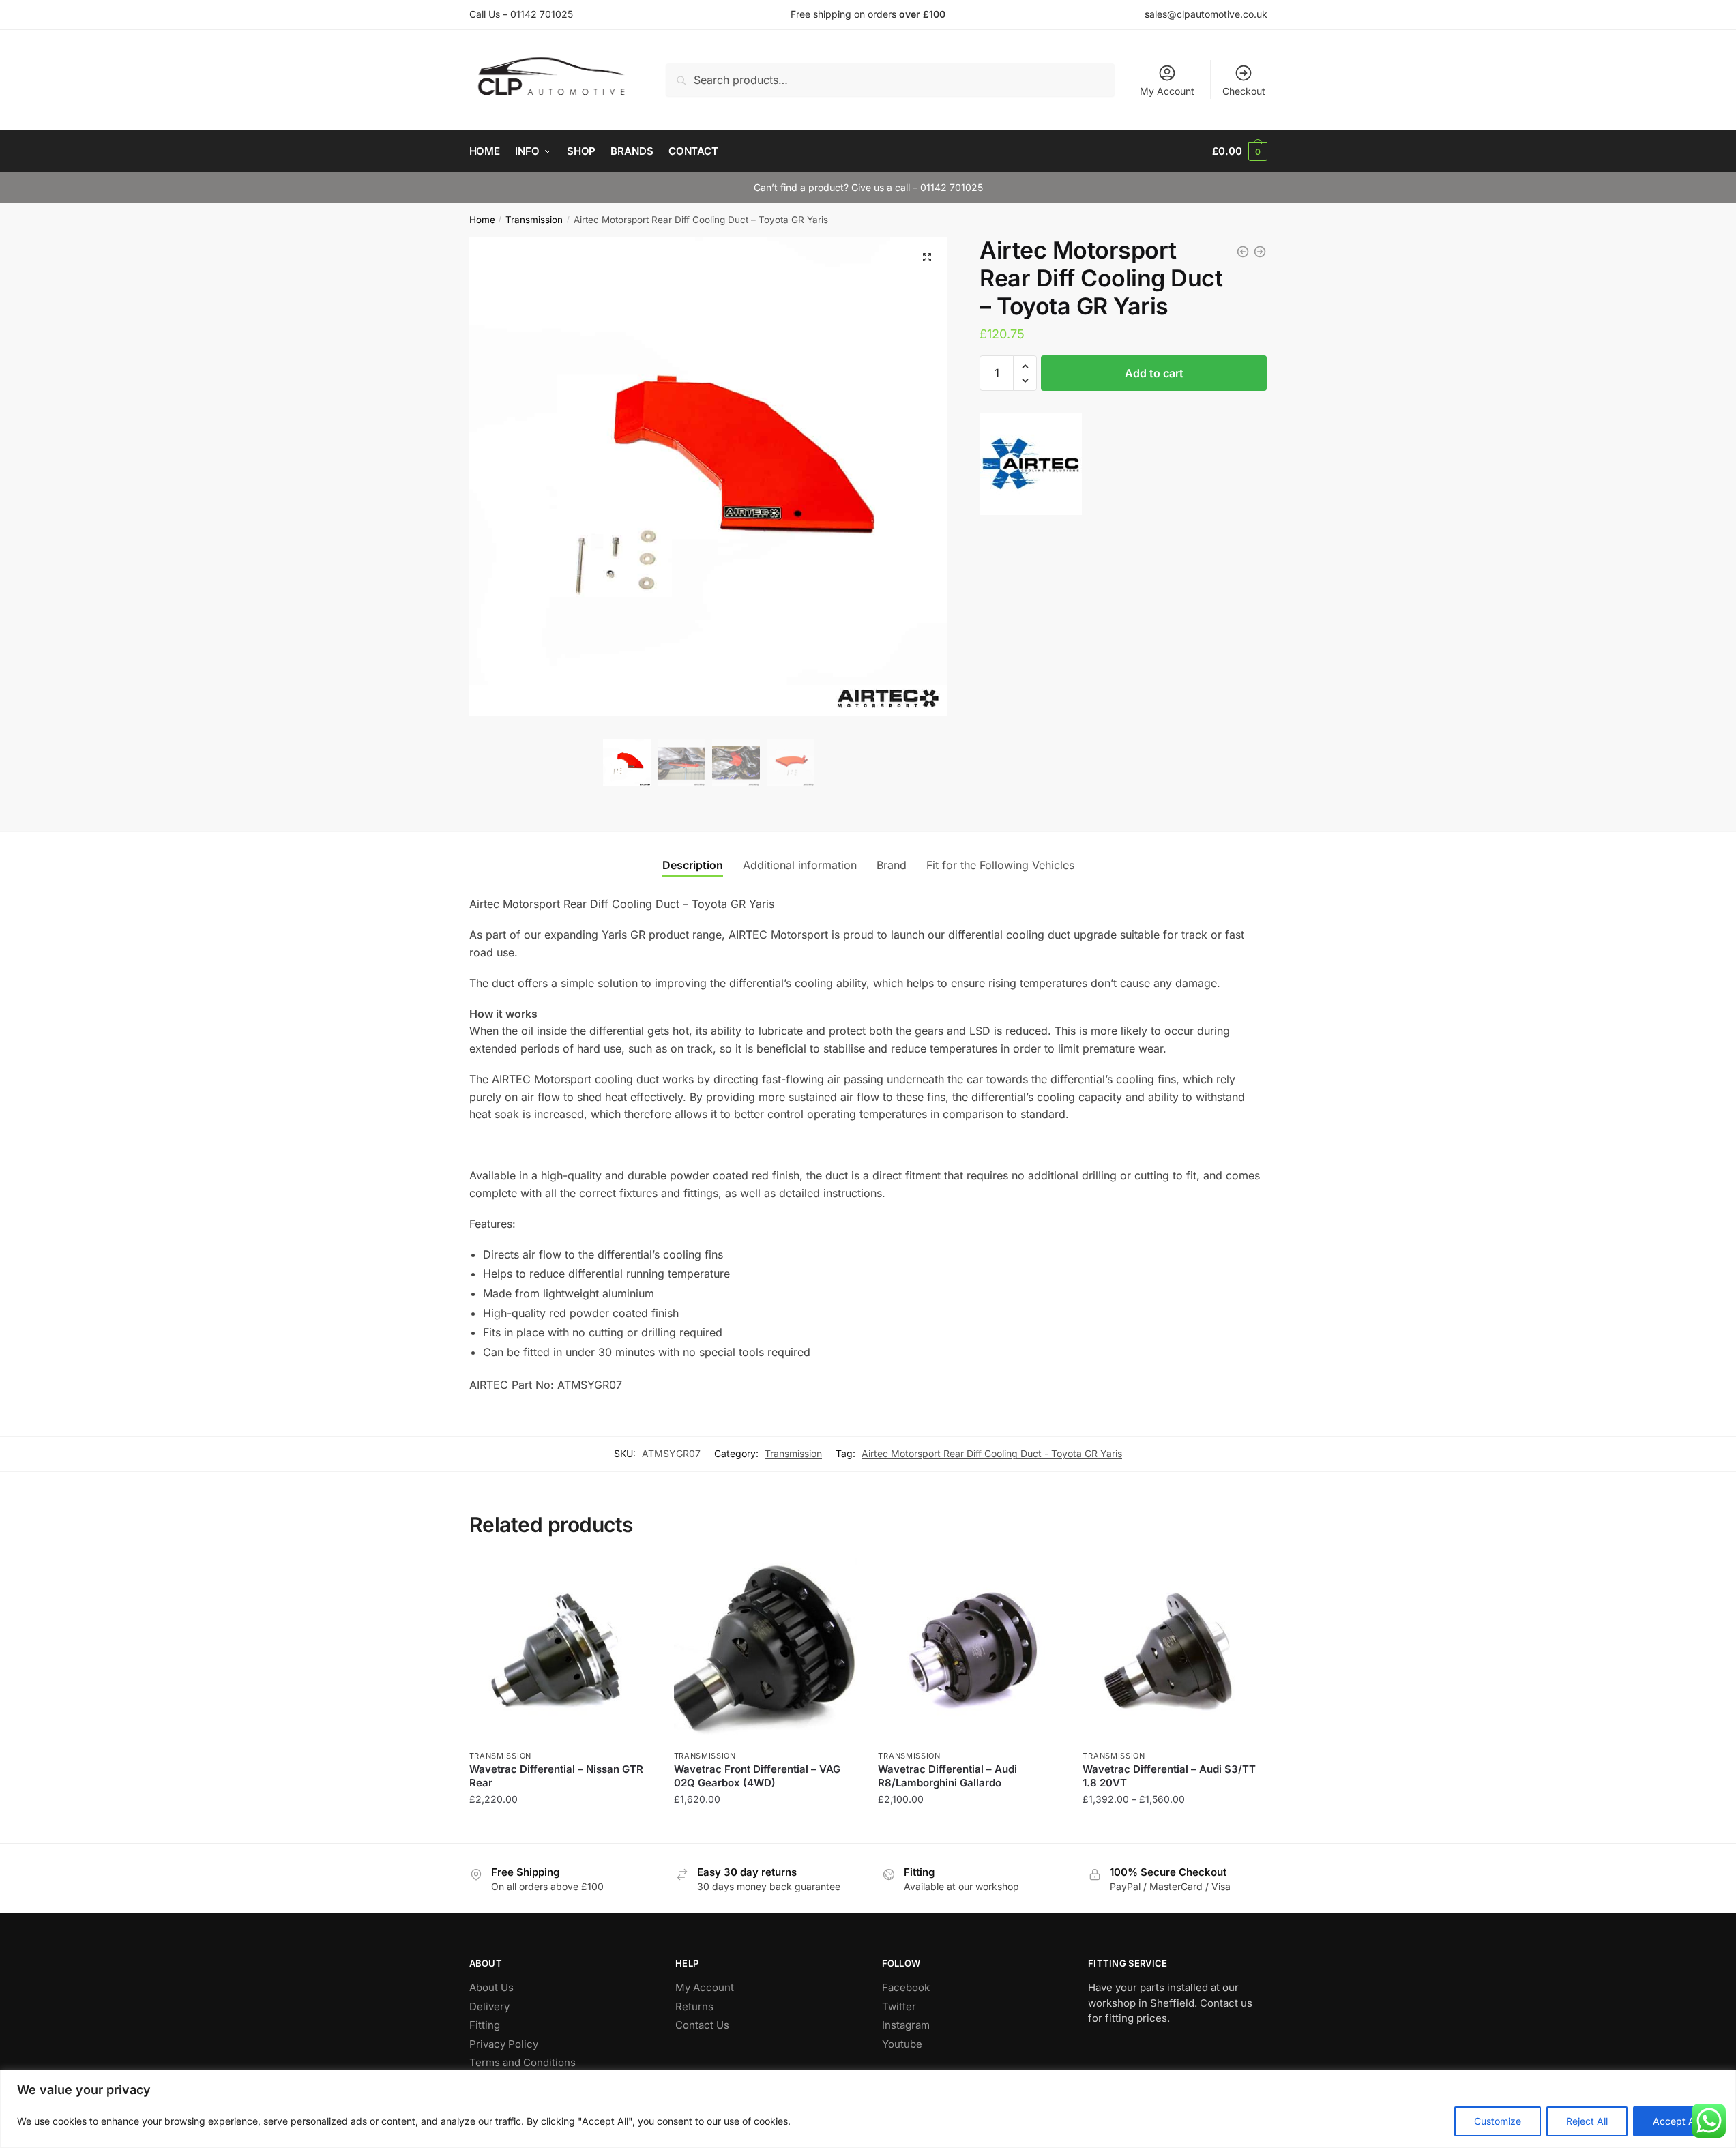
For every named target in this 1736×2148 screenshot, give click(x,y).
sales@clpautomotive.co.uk (1206, 14)
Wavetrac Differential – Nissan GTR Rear (556, 1776)
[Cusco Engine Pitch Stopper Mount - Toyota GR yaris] (1243, 252)
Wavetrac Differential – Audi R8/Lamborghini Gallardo (947, 1776)
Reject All (1587, 2121)
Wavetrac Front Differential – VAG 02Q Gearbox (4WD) (757, 1776)
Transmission (534, 220)
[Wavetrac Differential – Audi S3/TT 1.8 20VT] (1175, 1650)
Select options (1175, 1826)
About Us (491, 1987)
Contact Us (702, 2025)
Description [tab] (693, 865)
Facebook (906, 1987)
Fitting (485, 2025)
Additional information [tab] (800, 865)
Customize (1498, 2121)
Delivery (489, 2006)
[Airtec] (1031, 467)
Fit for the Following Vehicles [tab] (1000, 865)
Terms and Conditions (523, 2062)
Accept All (1676, 2121)
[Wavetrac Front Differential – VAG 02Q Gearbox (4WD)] (766, 1650)
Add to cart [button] (561, 1826)
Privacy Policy (504, 2044)
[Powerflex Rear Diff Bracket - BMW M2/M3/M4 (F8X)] (1260, 252)
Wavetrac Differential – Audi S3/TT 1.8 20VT (1169, 1776)
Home (482, 220)
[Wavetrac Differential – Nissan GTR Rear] (561, 1650)
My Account (1167, 91)
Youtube (902, 2044)
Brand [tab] (892, 865)
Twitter (899, 2006)
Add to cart (1154, 373)
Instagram (906, 2025)
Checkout (1244, 91)
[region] (868, 2109)
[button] (927, 257)
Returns (694, 2006)
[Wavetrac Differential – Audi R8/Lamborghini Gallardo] (970, 1650)
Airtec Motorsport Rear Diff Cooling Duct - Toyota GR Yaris (992, 1453)
